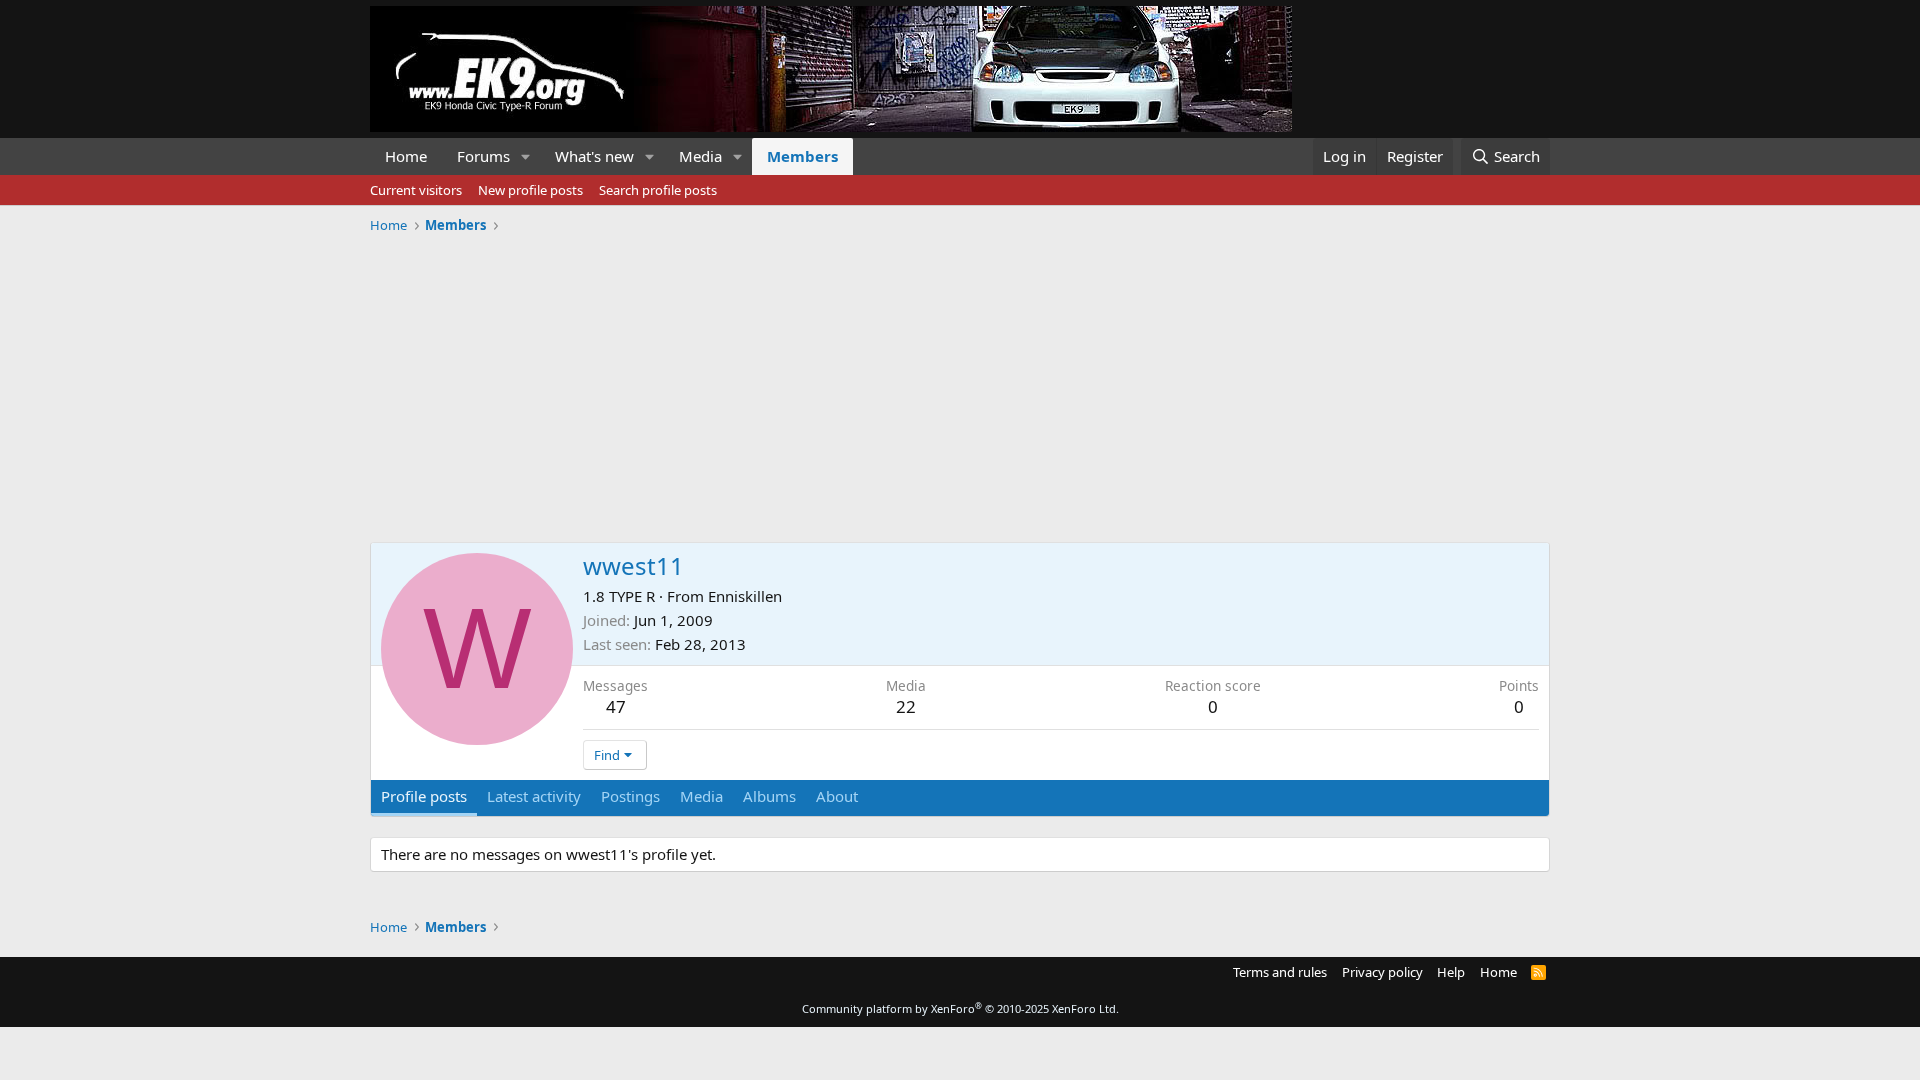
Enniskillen (745, 596)
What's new (594, 156)
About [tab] (837, 796)
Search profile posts (658, 190)
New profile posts (530, 190)
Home (406, 156)
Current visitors (416, 190)
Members (802, 156)
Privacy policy (1382, 972)
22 (906, 706)
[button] (526, 156)
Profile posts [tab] (424, 796)
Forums (483, 156)
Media (700, 156)
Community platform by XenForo (960, 1008)
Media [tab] (701, 796)
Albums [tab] (769, 796)
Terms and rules (1280, 972)
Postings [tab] (630, 796)
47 (616, 706)
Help (1451, 972)
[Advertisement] (960, 381)
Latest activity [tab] (534, 796)
